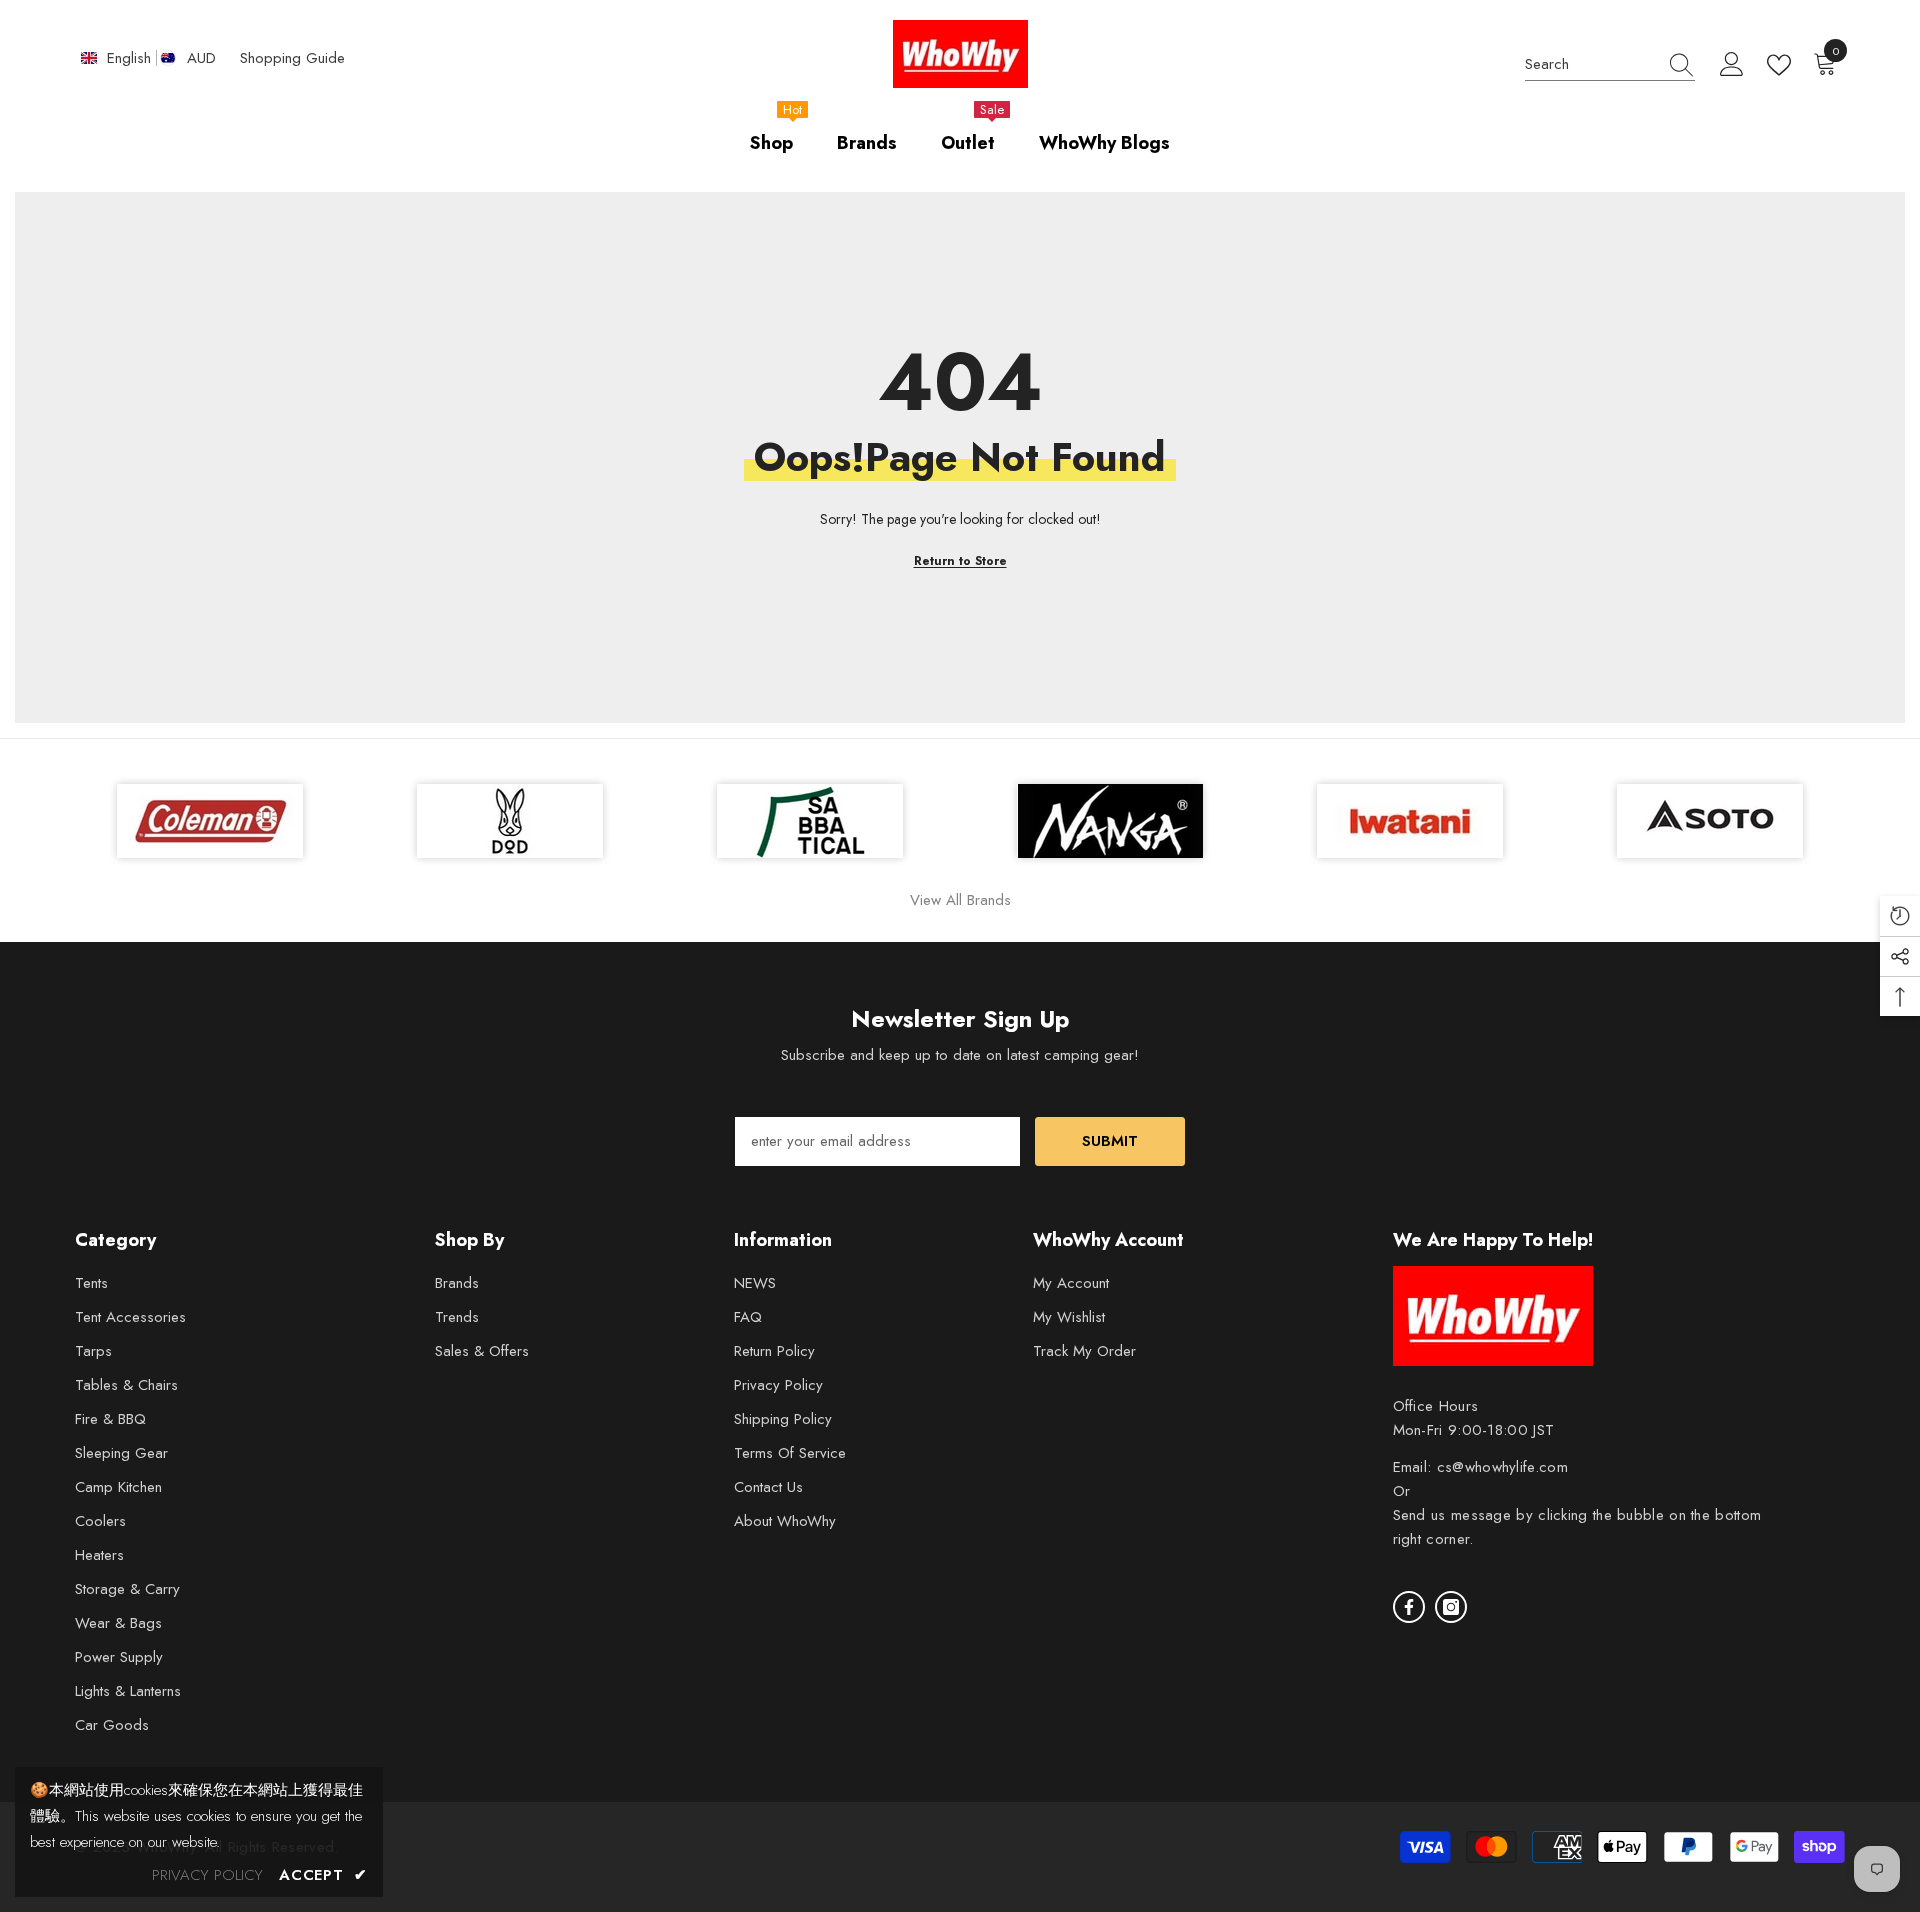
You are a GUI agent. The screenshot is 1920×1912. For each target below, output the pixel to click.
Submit (1110, 1141)
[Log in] (1732, 65)
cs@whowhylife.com (1502, 1467)
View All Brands (960, 900)
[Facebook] (1409, 1607)
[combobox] (1591, 65)
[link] (1710, 821)
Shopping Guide (292, 58)
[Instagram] (1451, 1607)
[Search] (1610, 65)
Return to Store (960, 561)
